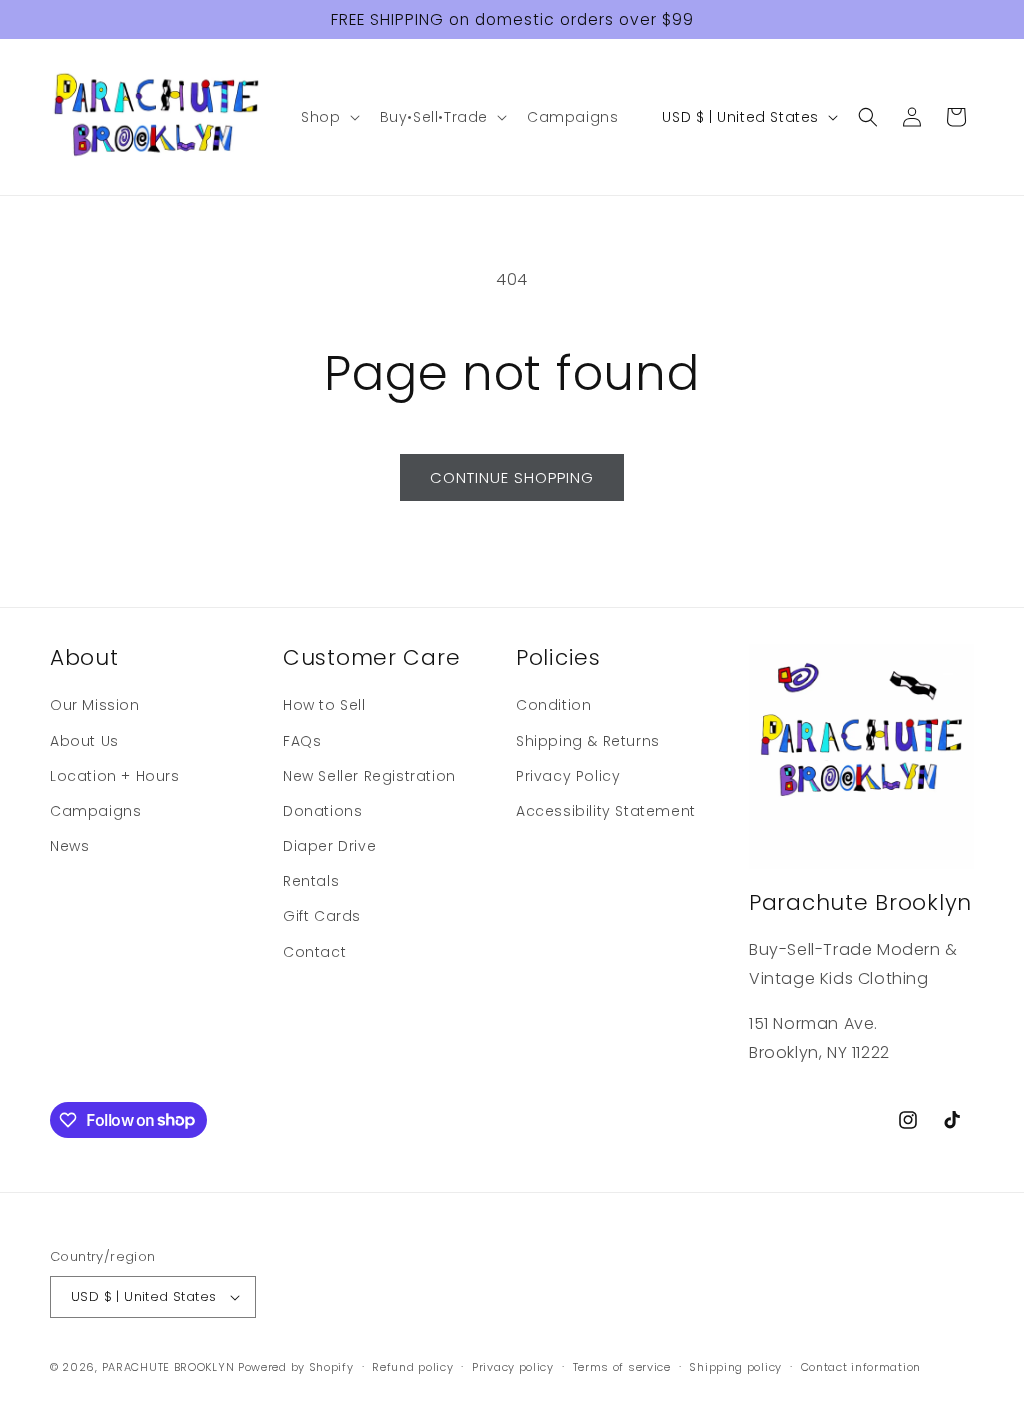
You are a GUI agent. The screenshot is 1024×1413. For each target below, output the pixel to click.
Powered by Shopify (296, 1367)
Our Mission (95, 705)
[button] (328, 117)
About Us (84, 741)
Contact (314, 952)
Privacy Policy (568, 776)
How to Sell (324, 705)
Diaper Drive (329, 846)
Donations (322, 811)
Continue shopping (512, 477)
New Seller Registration (369, 776)
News (69, 846)
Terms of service (622, 1367)
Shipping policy (735, 1367)
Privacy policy (513, 1367)
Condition (553, 705)
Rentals (311, 881)
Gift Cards (322, 916)
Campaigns (95, 811)
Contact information (861, 1367)
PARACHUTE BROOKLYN (168, 1367)
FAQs (302, 741)
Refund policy (412, 1367)
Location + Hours (115, 776)
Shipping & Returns (588, 741)
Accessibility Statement (606, 811)
